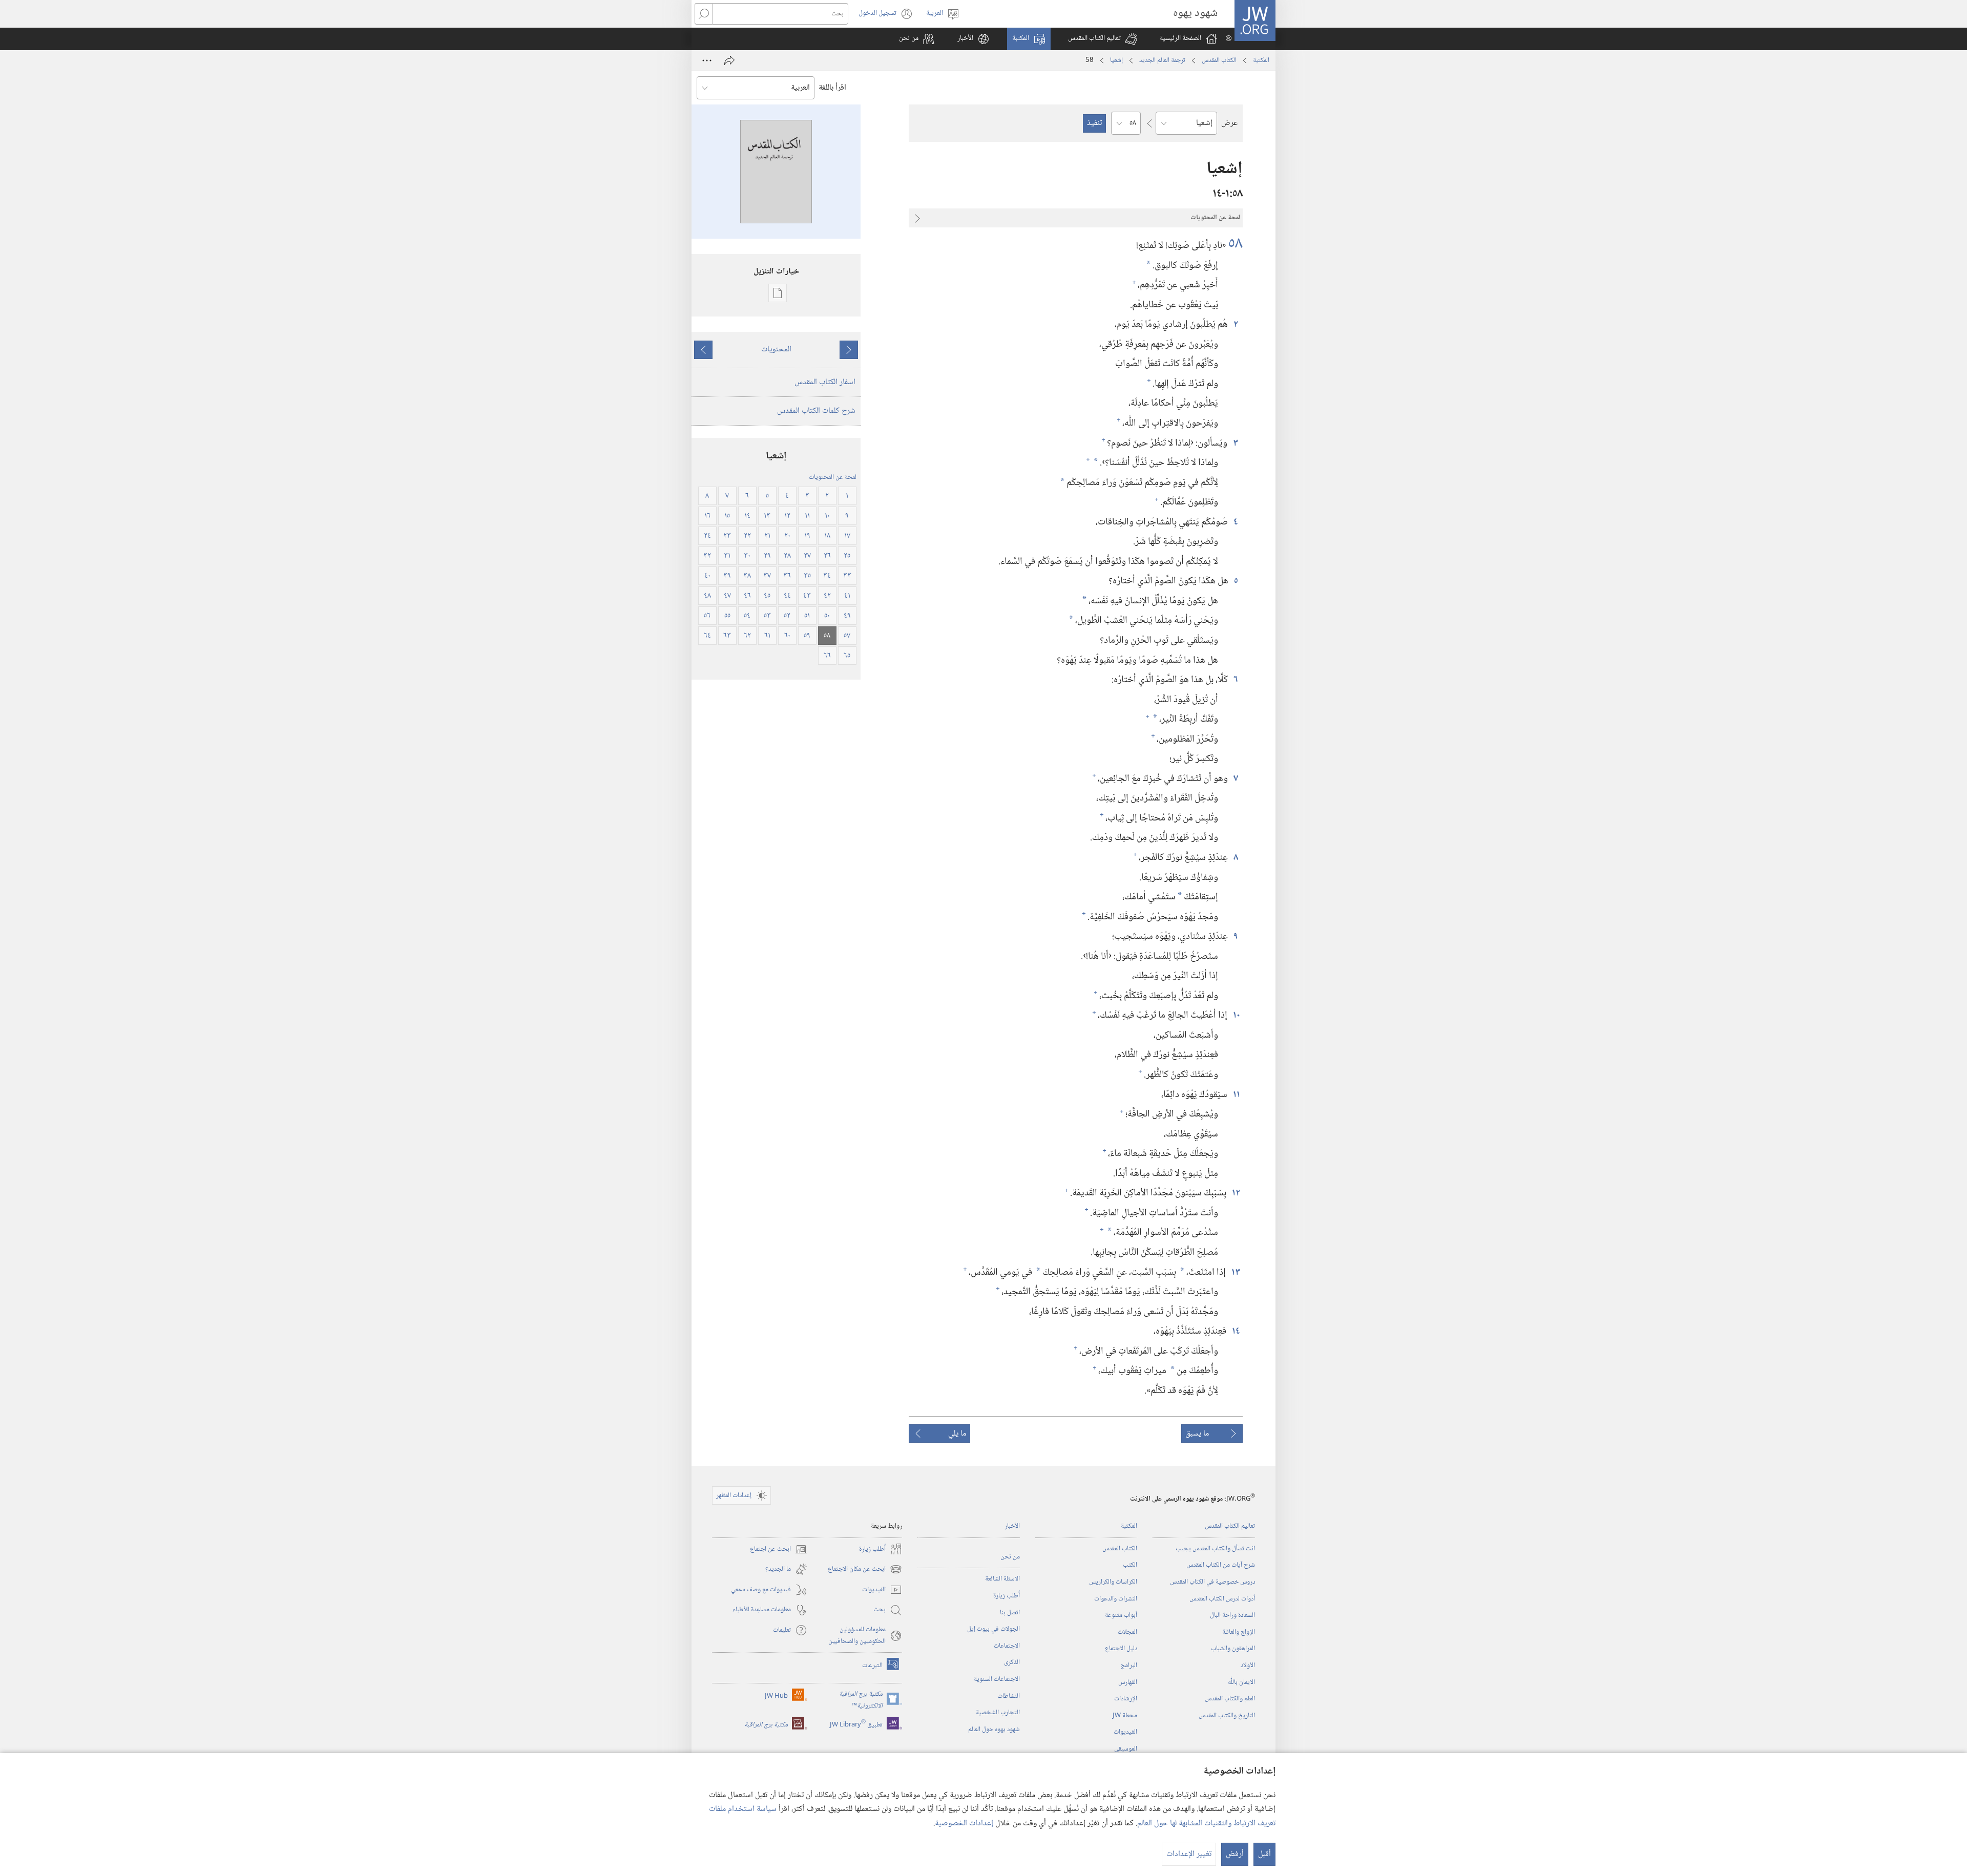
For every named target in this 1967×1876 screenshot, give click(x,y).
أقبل (1264, 1854)
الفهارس (1128, 1682)
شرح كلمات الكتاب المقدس (816, 411)
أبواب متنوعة (1121, 1615)
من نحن (1010, 1557)
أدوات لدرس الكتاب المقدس (1222, 1599)
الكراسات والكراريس (1113, 1582)
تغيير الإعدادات (1189, 1854)
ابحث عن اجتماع (779, 1550)
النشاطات (1009, 1696)
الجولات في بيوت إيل (993, 1629)
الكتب (1130, 1565)
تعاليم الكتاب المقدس (1230, 1526)
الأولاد (1248, 1666)
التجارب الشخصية (998, 1713)
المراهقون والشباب (1233, 1649)
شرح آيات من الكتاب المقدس (1221, 1565)
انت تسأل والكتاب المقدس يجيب (1215, 1549)
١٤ (1236, 1331)
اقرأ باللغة (832, 88)
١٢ (1236, 1193)
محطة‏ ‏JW (1125, 1716)
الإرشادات (1126, 1699)
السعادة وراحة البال (1232, 1615)
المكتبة (1261, 60)
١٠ (1236, 1015)
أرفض (1235, 1854)
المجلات (1127, 1632)
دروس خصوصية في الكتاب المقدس (1212, 1582)
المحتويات (776, 350)
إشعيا (1116, 60)
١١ (1236, 1095)
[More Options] (707, 60)
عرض (1229, 123)
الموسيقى (1126, 1749)
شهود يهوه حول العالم (994, 1730)
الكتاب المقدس (1219, 60)
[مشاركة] (729, 60)
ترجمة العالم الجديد (1162, 60)
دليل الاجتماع (1121, 1649)
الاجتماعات (1007, 1646)
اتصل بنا (1010, 1613)
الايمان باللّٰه (1241, 1682)
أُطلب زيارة (1007, 1596)
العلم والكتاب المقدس (1230, 1699)
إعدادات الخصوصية (964, 1824)
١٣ (1235, 1272)
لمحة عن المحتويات (833, 477)
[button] (1103, 39)
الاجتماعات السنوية (997, 1679)
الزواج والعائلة (1239, 1632)
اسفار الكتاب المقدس (825, 382)
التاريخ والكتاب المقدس (1227, 1716)
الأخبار (1012, 1526)
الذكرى (1012, 1662)
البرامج (1129, 1666)
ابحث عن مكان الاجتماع (865, 1569)
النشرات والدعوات (1116, 1599)
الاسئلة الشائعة (1002, 1579)
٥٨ (1236, 244)
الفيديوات (1125, 1732)
